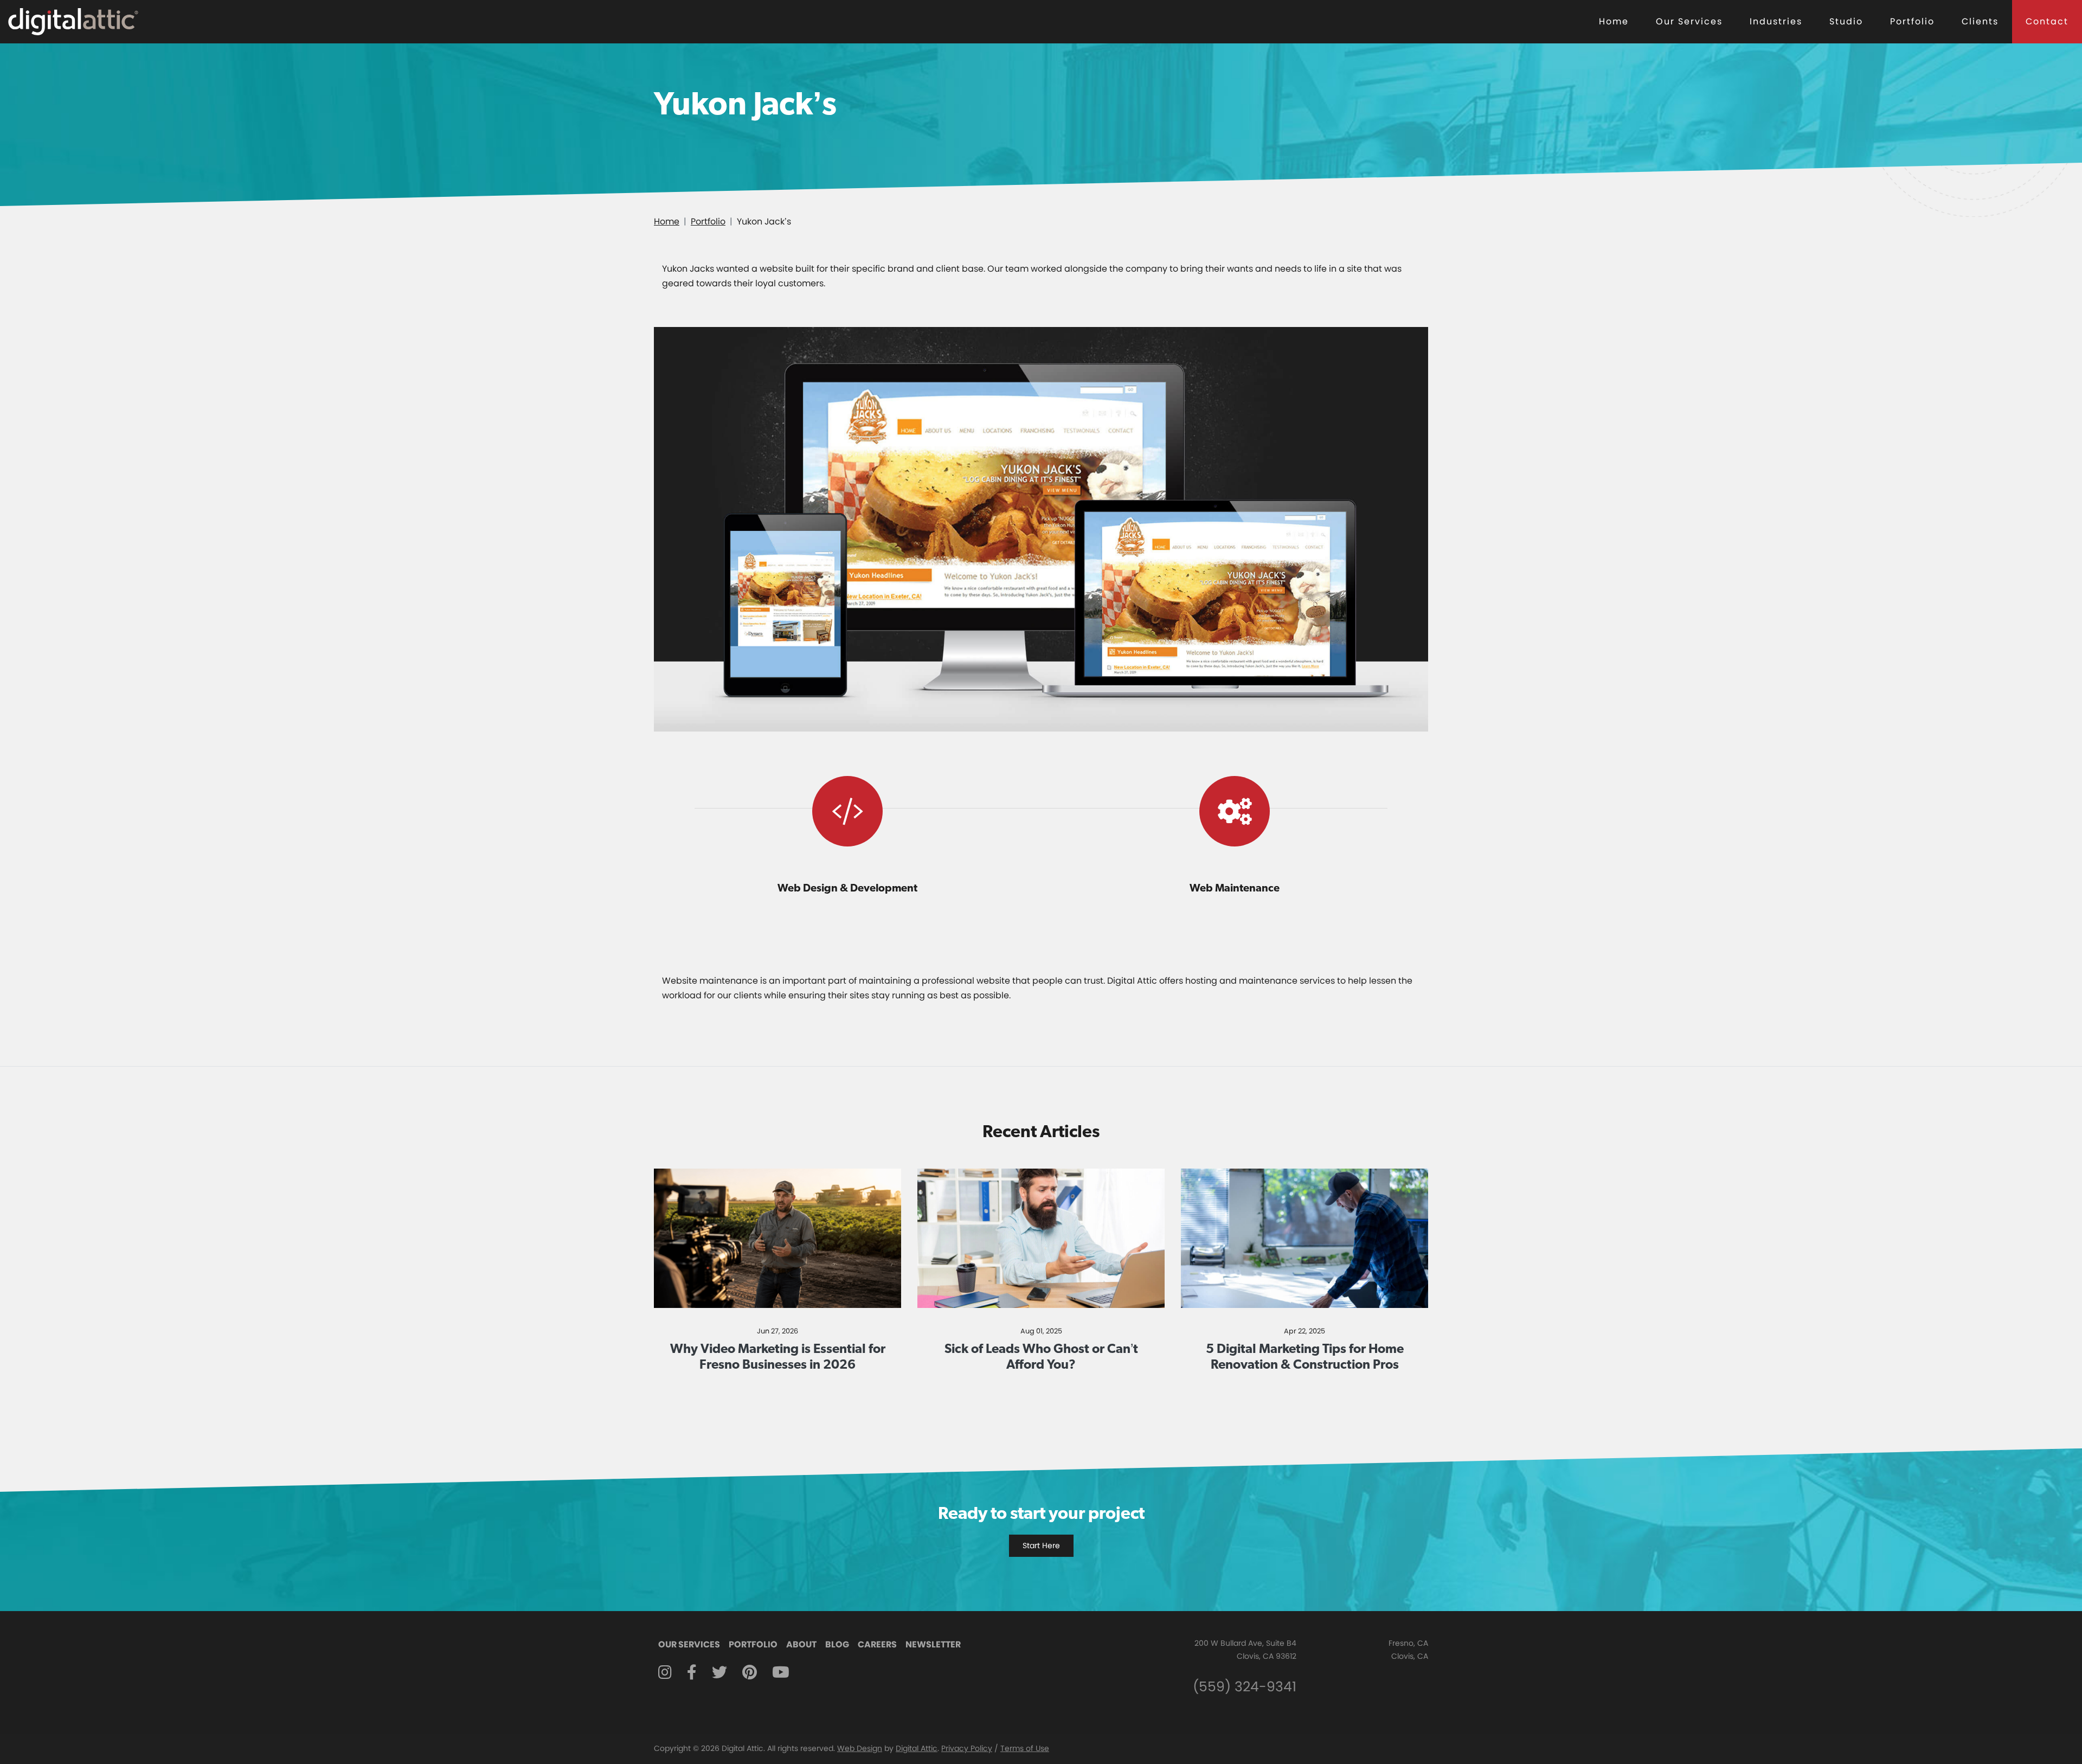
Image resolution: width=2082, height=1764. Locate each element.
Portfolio (1912, 21)
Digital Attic (917, 1748)
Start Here (1041, 1545)
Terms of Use (1025, 1748)
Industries (1776, 21)
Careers (877, 1644)
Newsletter (933, 1644)
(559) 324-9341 (1245, 1687)
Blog (837, 1644)
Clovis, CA (1410, 1656)
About (801, 1644)
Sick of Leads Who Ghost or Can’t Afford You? (1041, 1356)
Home (1614, 21)
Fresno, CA (1408, 1643)
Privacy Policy (967, 1748)
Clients (1980, 21)
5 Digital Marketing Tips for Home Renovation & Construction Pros (1305, 1356)
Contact (2047, 21)
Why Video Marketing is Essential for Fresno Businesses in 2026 (778, 1356)
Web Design (860, 1748)
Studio (1846, 21)
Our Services (1689, 21)
